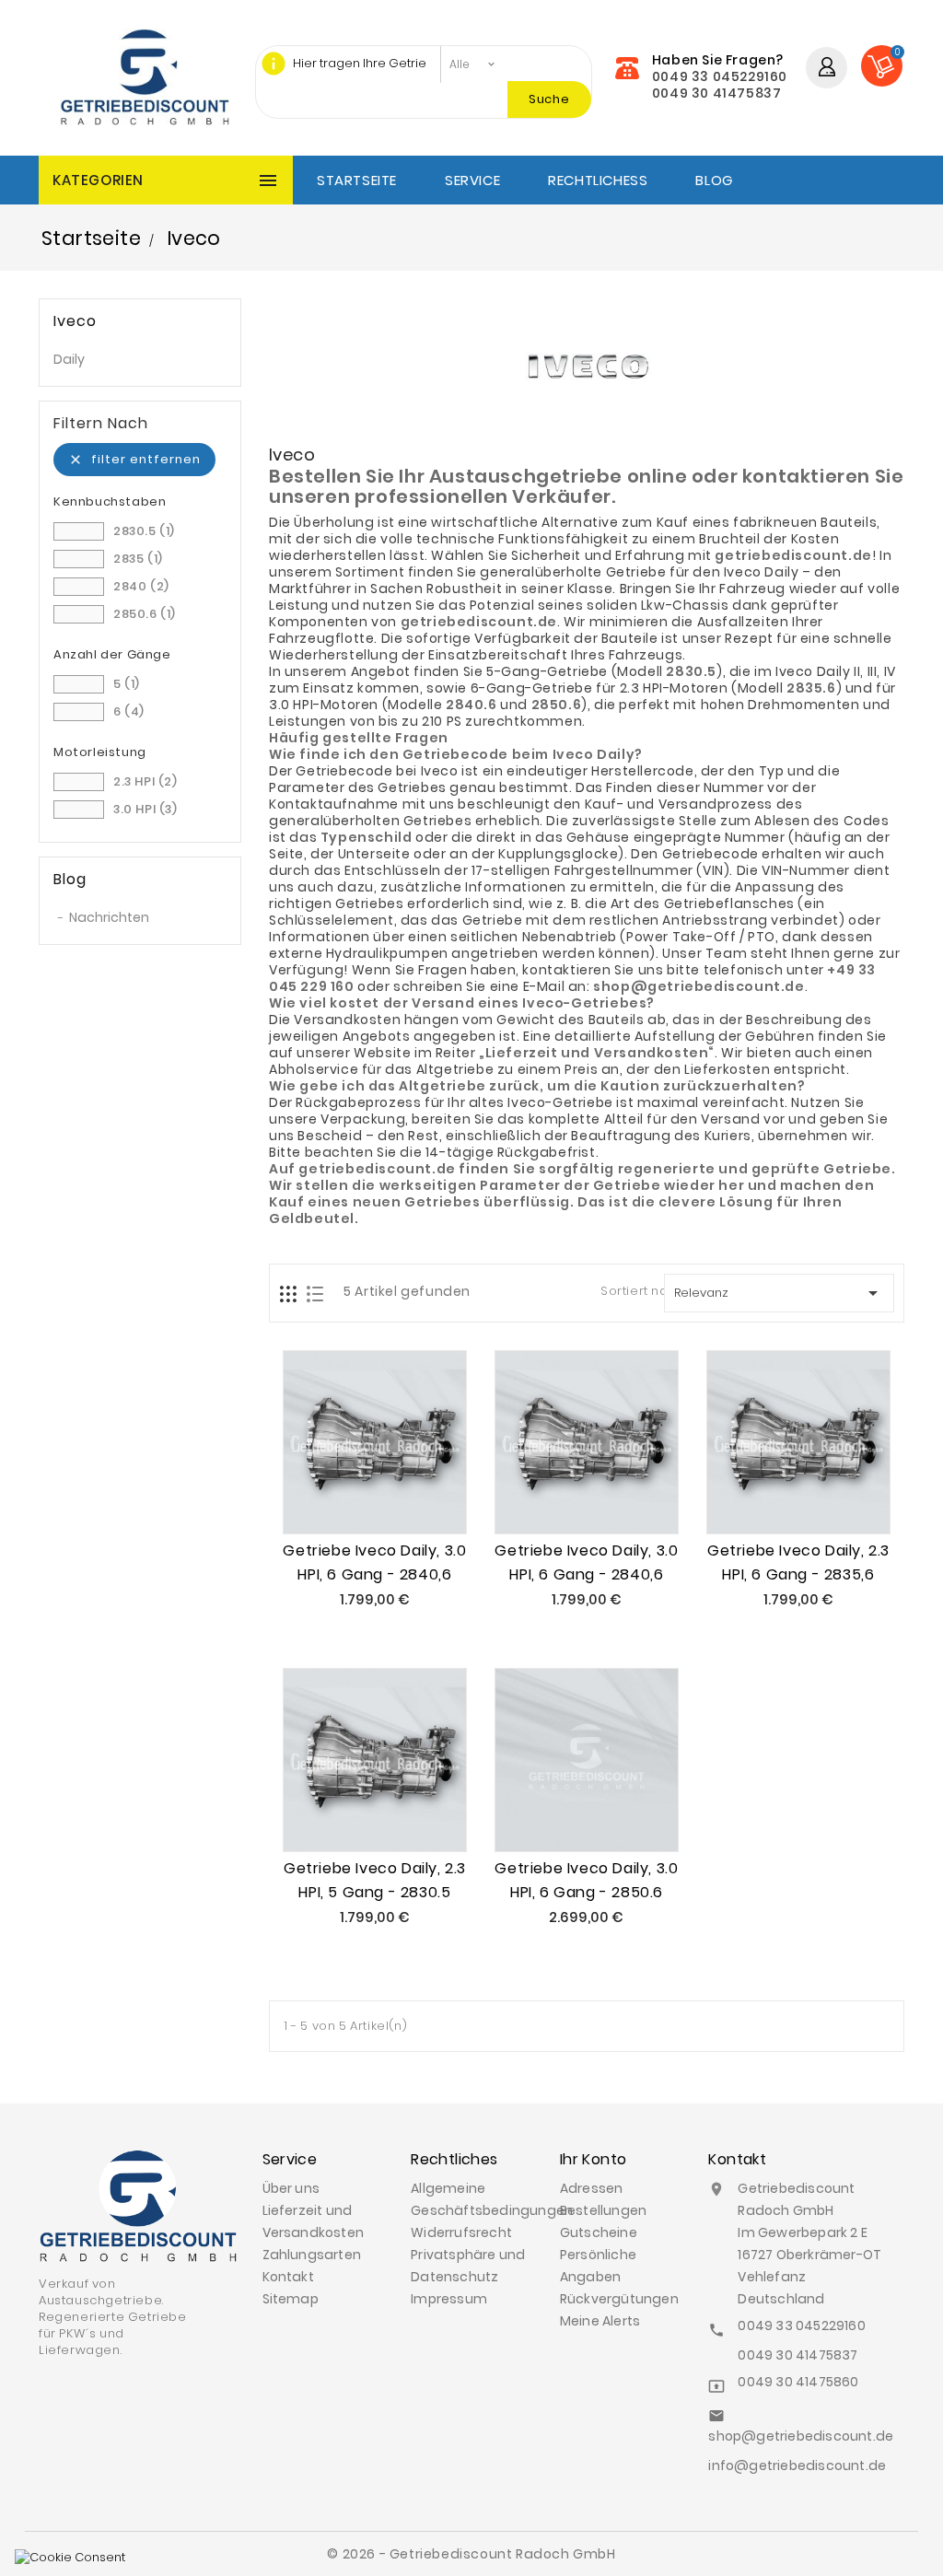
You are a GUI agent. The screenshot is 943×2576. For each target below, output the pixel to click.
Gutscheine (599, 2232)
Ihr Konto (594, 2159)
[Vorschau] (396, 1496)
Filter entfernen (134, 459)
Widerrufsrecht (461, 2232)
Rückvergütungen (619, 2299)
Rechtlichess (598, 180)
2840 (141, 586)
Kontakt (288, 2277)
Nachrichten (109, 917)
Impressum (449, 2299)
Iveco (75, 321)
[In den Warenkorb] (354, 1496)
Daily (69, 359)
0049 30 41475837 (717, 93)
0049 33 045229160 (720, 76)
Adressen (592, 2188)
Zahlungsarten (312, 2255)
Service (472, 180)
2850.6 (145, 614)
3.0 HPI (146, 809)
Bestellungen (603, 2210)
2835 (138, 559)
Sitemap (291, 2299)
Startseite (357, 180)
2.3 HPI (146, 781)
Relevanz (780, 1293)
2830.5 (144, 531)
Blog (714, 180)
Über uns (291, 2188)
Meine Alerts (600, 2321)
